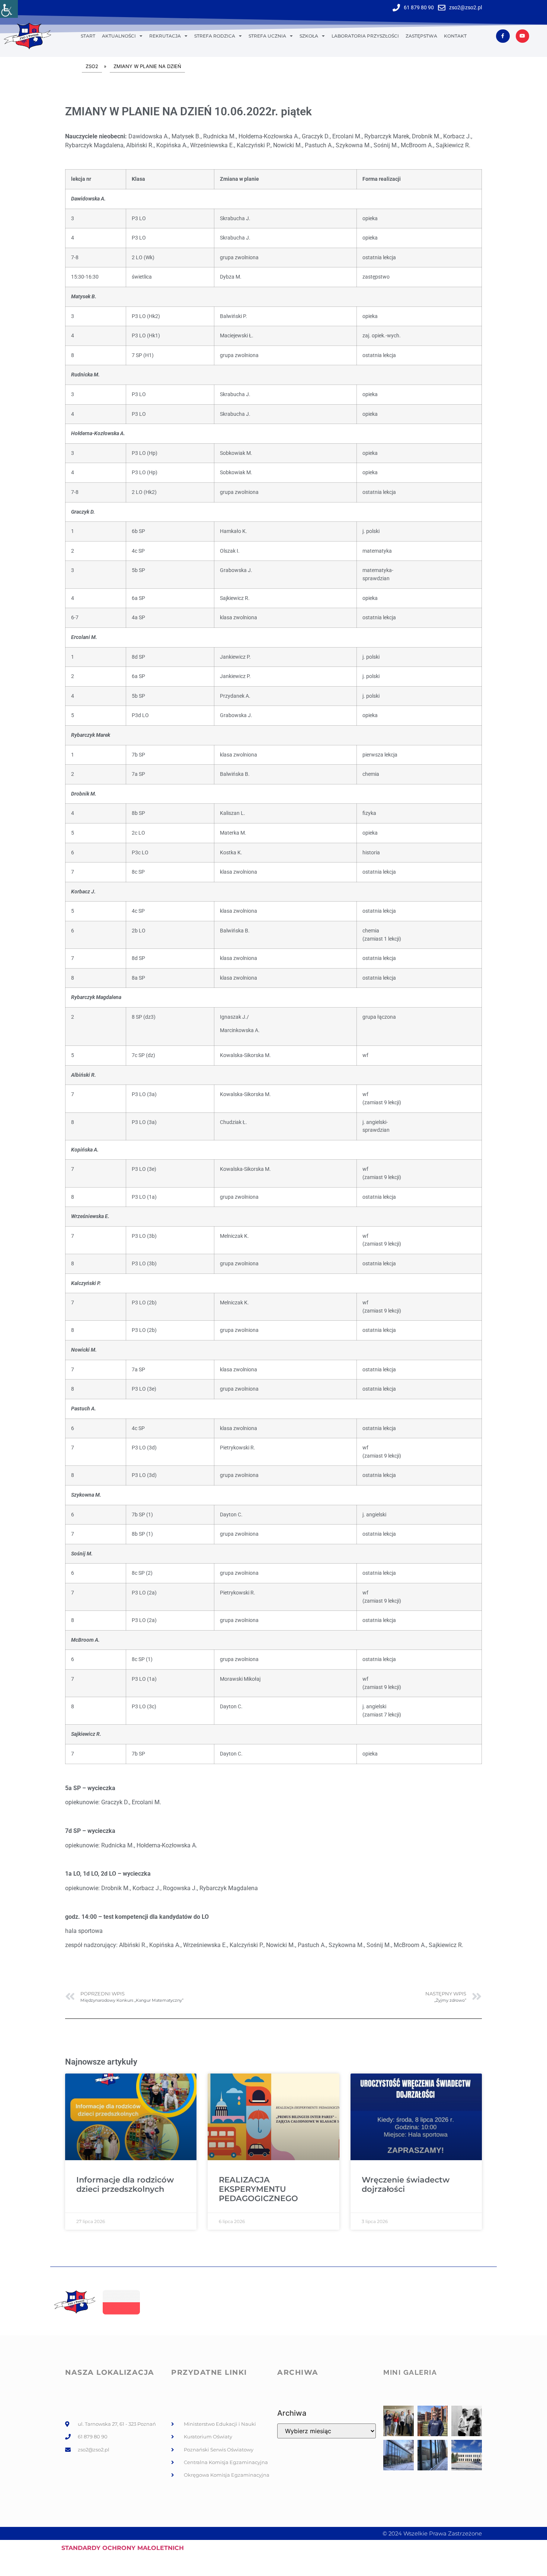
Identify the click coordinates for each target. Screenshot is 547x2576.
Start (88, 36)
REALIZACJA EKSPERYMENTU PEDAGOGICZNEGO (258, 2189)
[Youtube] (522, 36)
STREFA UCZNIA (267, 36)
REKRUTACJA (165, 36)
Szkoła (309, 36)
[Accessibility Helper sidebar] (9, 9)
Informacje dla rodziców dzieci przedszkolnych (125, 2184)
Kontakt (455, 36)
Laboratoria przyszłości (365, 36)
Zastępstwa (421, 36)
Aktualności (119, 36)
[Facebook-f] (503, 36)
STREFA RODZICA (215, 36)
